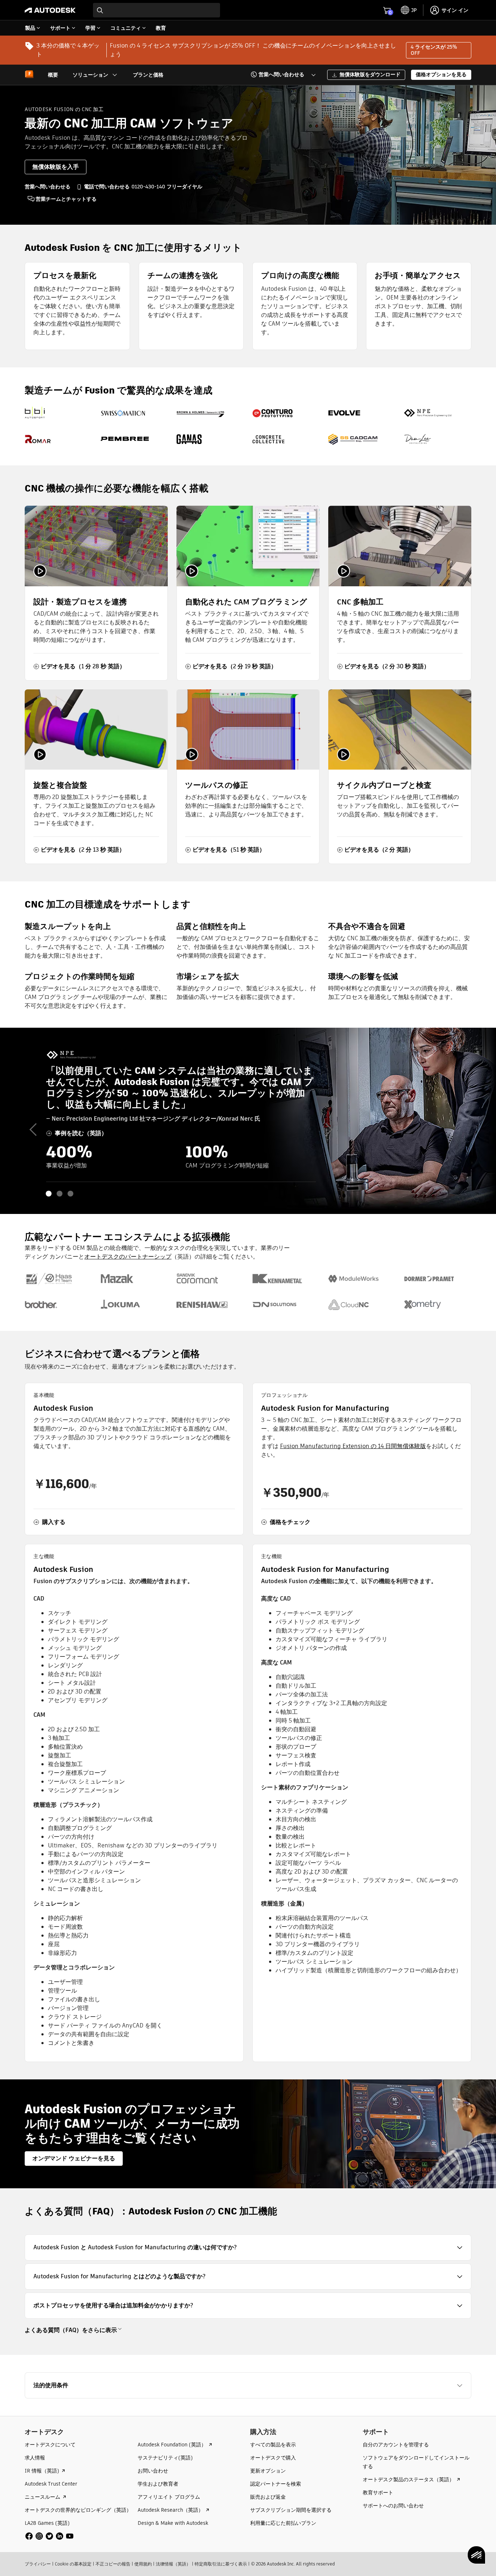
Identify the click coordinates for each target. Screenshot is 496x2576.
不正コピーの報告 (113, 2564)
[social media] (49, 2536)
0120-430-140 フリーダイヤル (167, 187)
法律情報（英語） (173, 2564)
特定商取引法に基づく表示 (221, 2564)
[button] (279, 75)
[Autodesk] (50, 10)
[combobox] (156, 10)
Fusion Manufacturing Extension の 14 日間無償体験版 (353, 1446)
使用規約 (143, 2564)
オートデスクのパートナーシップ (128, 1257)
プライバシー (38, 2564)
